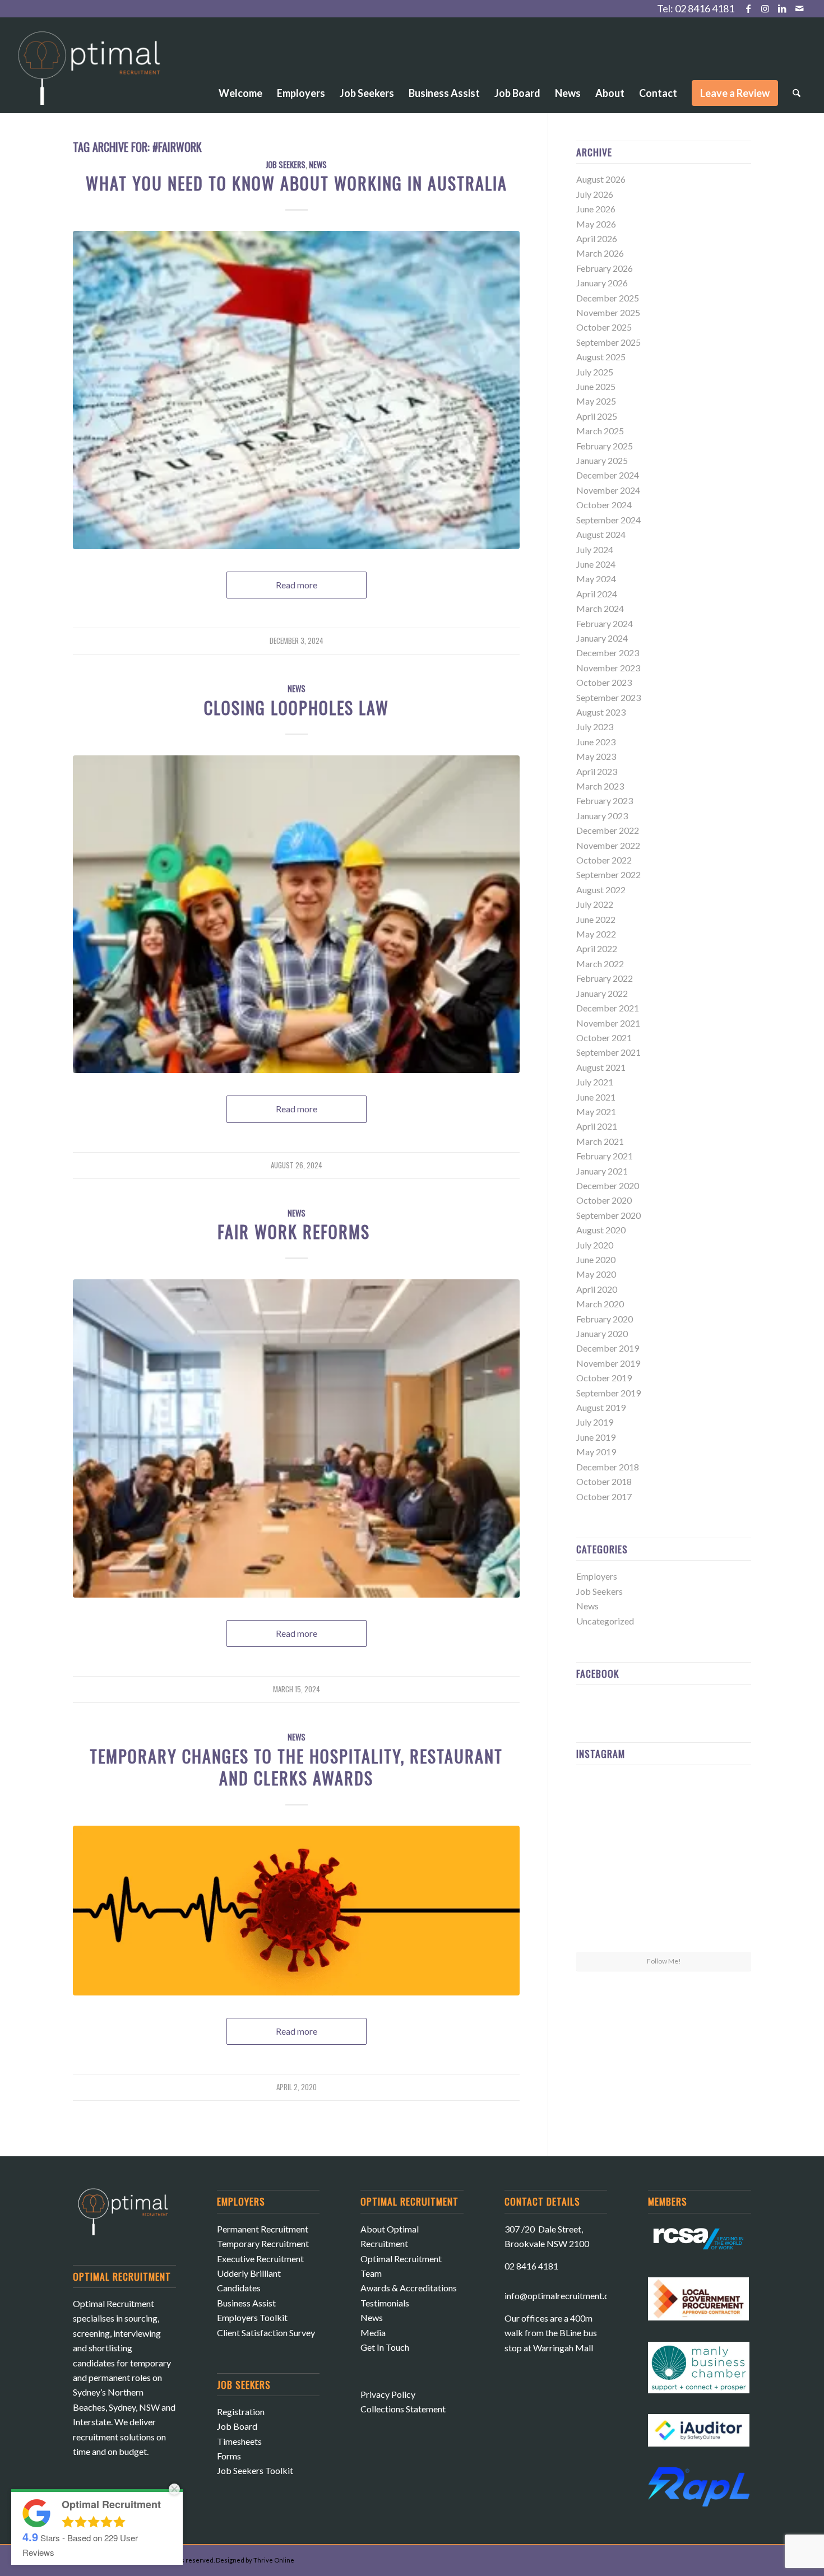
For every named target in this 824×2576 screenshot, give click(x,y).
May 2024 (596, 579)
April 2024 (597, 594)
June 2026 (596, 209)
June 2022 (596, 919)
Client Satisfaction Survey (266, 2333)
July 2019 (595, 1422)
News (318, 164)
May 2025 (596, 401)
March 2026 (600, 253)
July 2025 (595, 372)
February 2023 (605, 800)
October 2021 (604, 1038)
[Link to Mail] (799, 8)
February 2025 (605, 446)
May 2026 (596, 224)
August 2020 (601, 1230)
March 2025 (600, 431)
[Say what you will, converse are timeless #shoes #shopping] (664, 1923)
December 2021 (608, 1008)
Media (373, 2333)
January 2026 (602, 283)
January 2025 (602, 460)
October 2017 (604, 1496)
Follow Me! (664, 1961)
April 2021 (597, 1126)
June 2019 (596, 1437)
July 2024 (595, 549)
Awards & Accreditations (409, 2288)
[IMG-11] (296, 914)
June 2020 (596, 1259)
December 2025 (608, 298)
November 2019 (608, 1363)
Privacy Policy (388, 2394)
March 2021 (600, 1141)
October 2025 (604, 327)
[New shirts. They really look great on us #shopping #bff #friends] (605, 1802)
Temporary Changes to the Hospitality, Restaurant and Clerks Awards (296, 1767)
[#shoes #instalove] (605, 1922)
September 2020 (608, 1215)
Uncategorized (605, 1621)
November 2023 (608, 668)
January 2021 (602, 1171)
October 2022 (604, 860)
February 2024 (605, 623)
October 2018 (604, 1481)
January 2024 (602, 638)
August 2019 (601, 1407)
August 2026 (601, 179)
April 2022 (597, 948)
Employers (597, 1576)
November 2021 (608, 1023)
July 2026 (595, 194)
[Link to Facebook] (749, 8)
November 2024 (608, 490)
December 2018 (608, 1467)
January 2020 (602, 1333)
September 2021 (608, 1052)
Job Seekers (286, 164)
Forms (229, 2456)
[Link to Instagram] (765, 8)
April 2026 (597, 238)
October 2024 (604, 505)
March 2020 (600, 1304)
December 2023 (608, 653)
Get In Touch (385, 2347)
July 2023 (595, 727)
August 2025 (601, 357)
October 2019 (604, 1378)
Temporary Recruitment (263, 2243)
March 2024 (600, 608)
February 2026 (605, 268)
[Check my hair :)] (723, 1922)
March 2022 (600, 964)
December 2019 (608, 1348)
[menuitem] (240, 62)
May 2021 (596, 1111)
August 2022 (601, 890)
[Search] (797, 93)
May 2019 (596, 1452)
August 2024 (601, 534)
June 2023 (596, 742)
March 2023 (600, 786)
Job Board (237, 2426)
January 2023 (602, 816)
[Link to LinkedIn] (782, 8)
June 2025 (596, 386)
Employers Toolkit (252, 2317)
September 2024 (608, 520)
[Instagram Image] (723, 1802)
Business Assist (246, 2303)
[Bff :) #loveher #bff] (605, 1862)
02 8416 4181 (705, 8)
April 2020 (597, 1289)
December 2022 (608, 830)
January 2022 (602, 993)
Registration (241, 2412)
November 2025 (608, 312)
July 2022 (595, 904)
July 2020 (595, 1245)
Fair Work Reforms (296, 1231)
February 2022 (605, 978)
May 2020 (596, 1274)
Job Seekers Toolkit (255, 2470)
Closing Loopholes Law (297, 707)
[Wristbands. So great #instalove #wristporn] (723, 1862)
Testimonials (385, 2303)
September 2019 (608, 1393)
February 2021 (605, 1156)
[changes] (296, 1911)
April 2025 (597, 416)
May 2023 (596, 756)
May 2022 (596, 934)
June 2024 (596, 564)
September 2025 (608, 342)
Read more (297, 585)
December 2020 (608, 1185)
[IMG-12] (296, 1438)
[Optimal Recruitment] (89, 73)
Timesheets (239, 2441)
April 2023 (597, 771)
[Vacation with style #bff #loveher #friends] (664, 1803)
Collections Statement (403, 2409)
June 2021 (596, 1097)
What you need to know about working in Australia (297, 183)
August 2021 (601, 1067)
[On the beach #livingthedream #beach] (664, 1863)
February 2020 (605, 1319)
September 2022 (608, 874)
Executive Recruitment (260, 2259)
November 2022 (608, 845)
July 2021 (595, 1082)
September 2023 (608, 697)
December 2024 (608, 475)
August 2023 (601, 712)
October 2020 (604, 1200)
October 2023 (604, 682)
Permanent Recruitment (263, 2229)
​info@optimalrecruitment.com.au (568, 2296)
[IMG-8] (296, 390)
